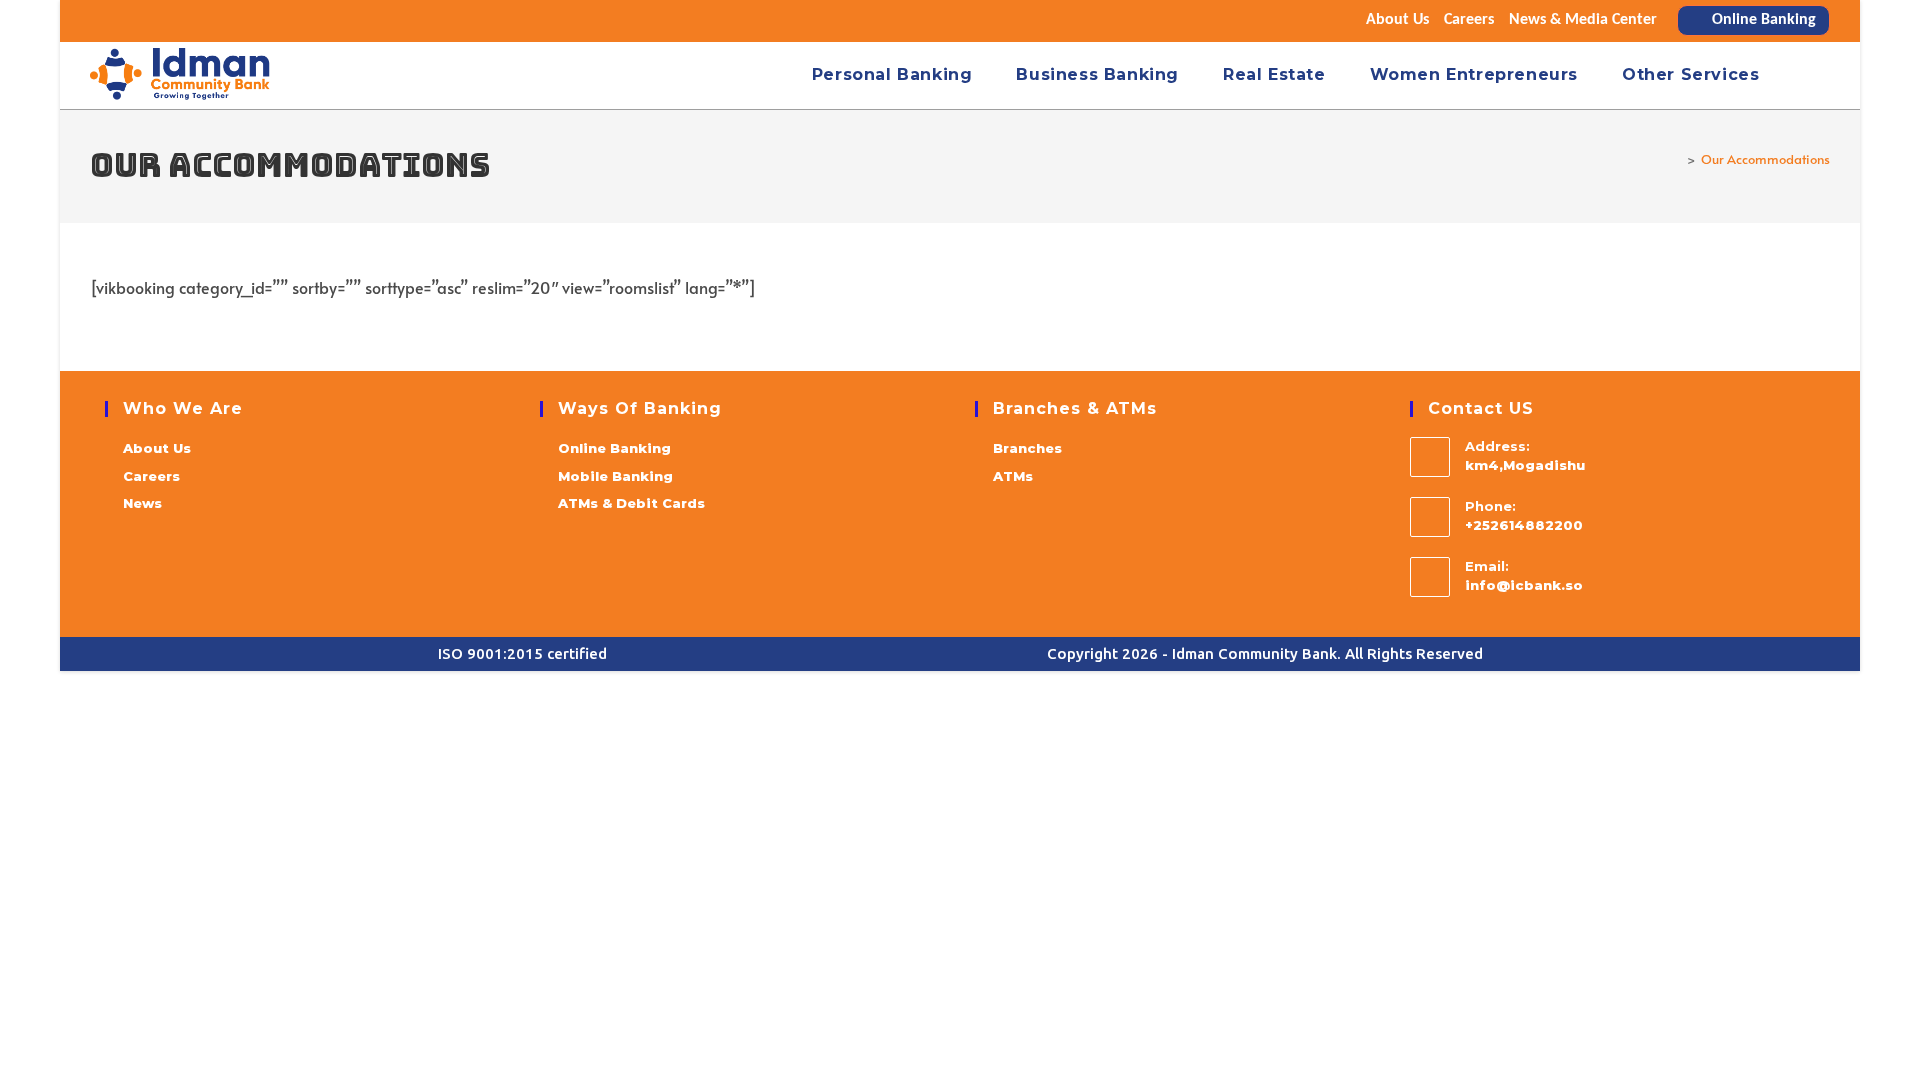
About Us (1397, 20)
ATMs (1013, 476)
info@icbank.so (1524, 585)
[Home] (1676, 159)
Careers (1469, 20)
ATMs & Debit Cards (631, 503)
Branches (1027, 448)
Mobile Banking (615, 476)
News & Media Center (1583, 20)
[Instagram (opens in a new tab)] (149, 20)
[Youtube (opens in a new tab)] (175, 20)
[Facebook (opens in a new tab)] (123, 20)
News (142, 503)
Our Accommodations (1765, 159)
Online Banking (614, 448)
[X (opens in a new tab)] (100, 20)
